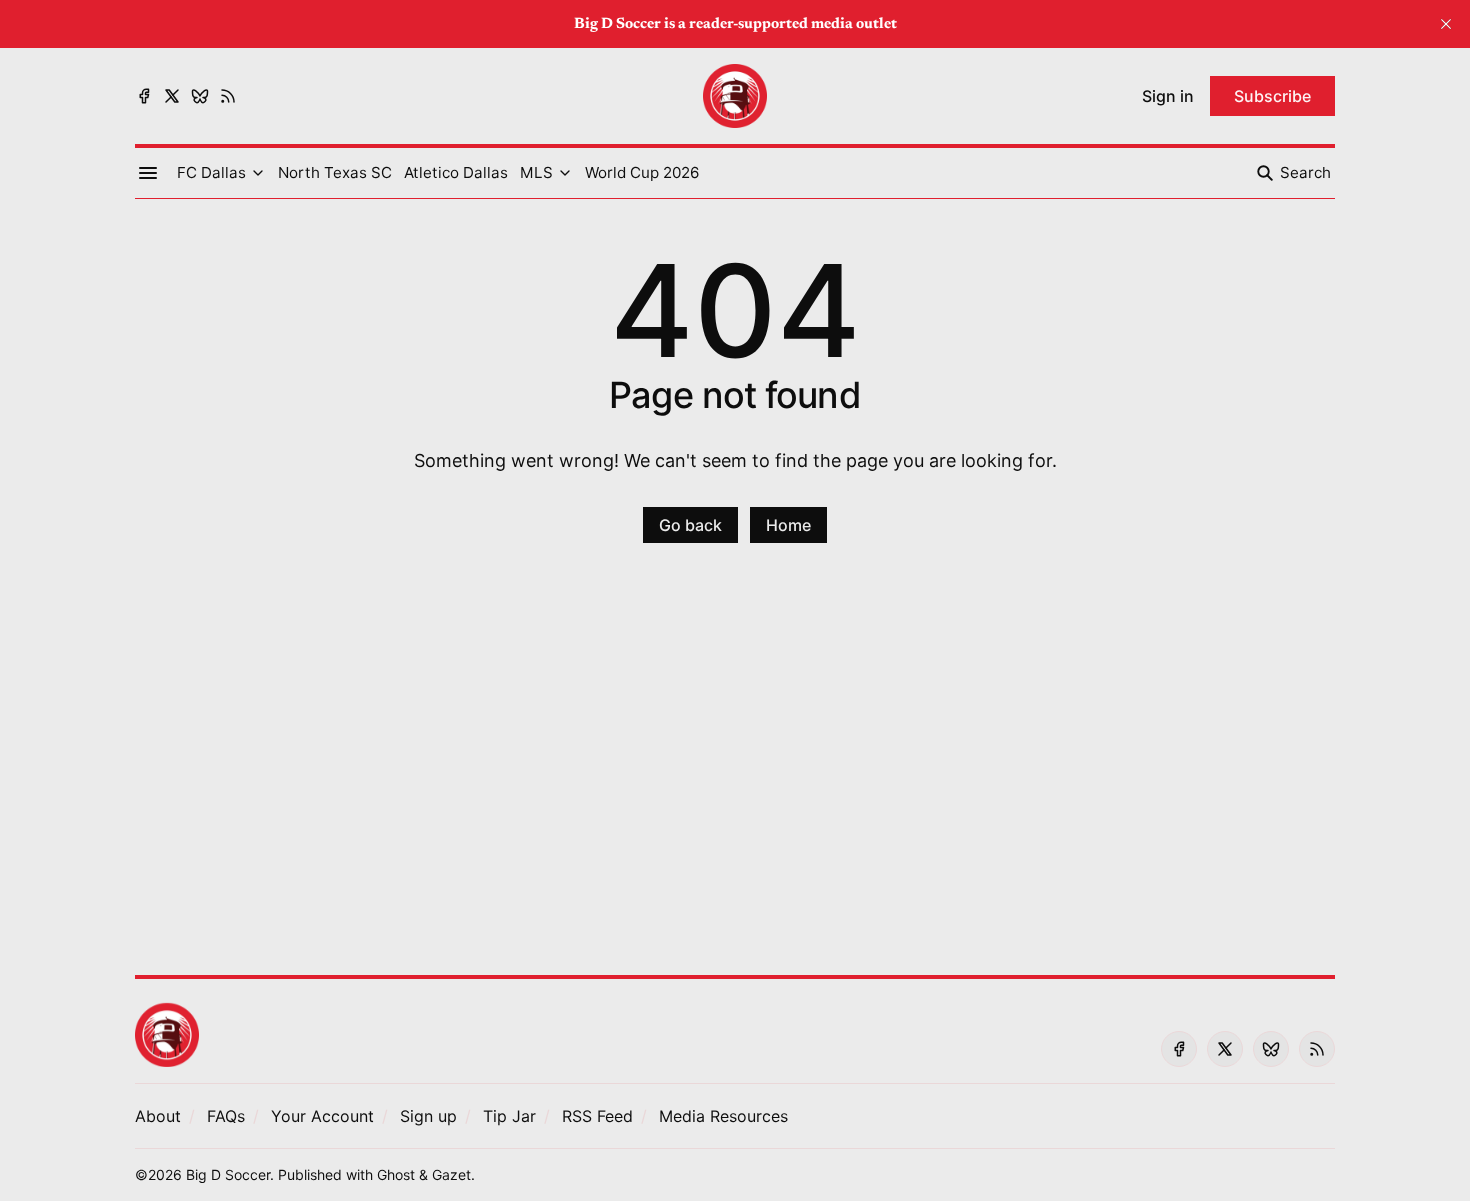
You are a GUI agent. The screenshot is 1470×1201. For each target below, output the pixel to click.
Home (788, 525)
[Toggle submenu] (258, 173)
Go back (690, 525)
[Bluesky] (200, 96)
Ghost (396, 1174)
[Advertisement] (735, 771)
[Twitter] (172, 96)
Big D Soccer (228, 1174)
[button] (211, 173)
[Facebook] (144, 96)
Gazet (451, 1174)
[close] (1446, 24)
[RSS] (228, 96)
